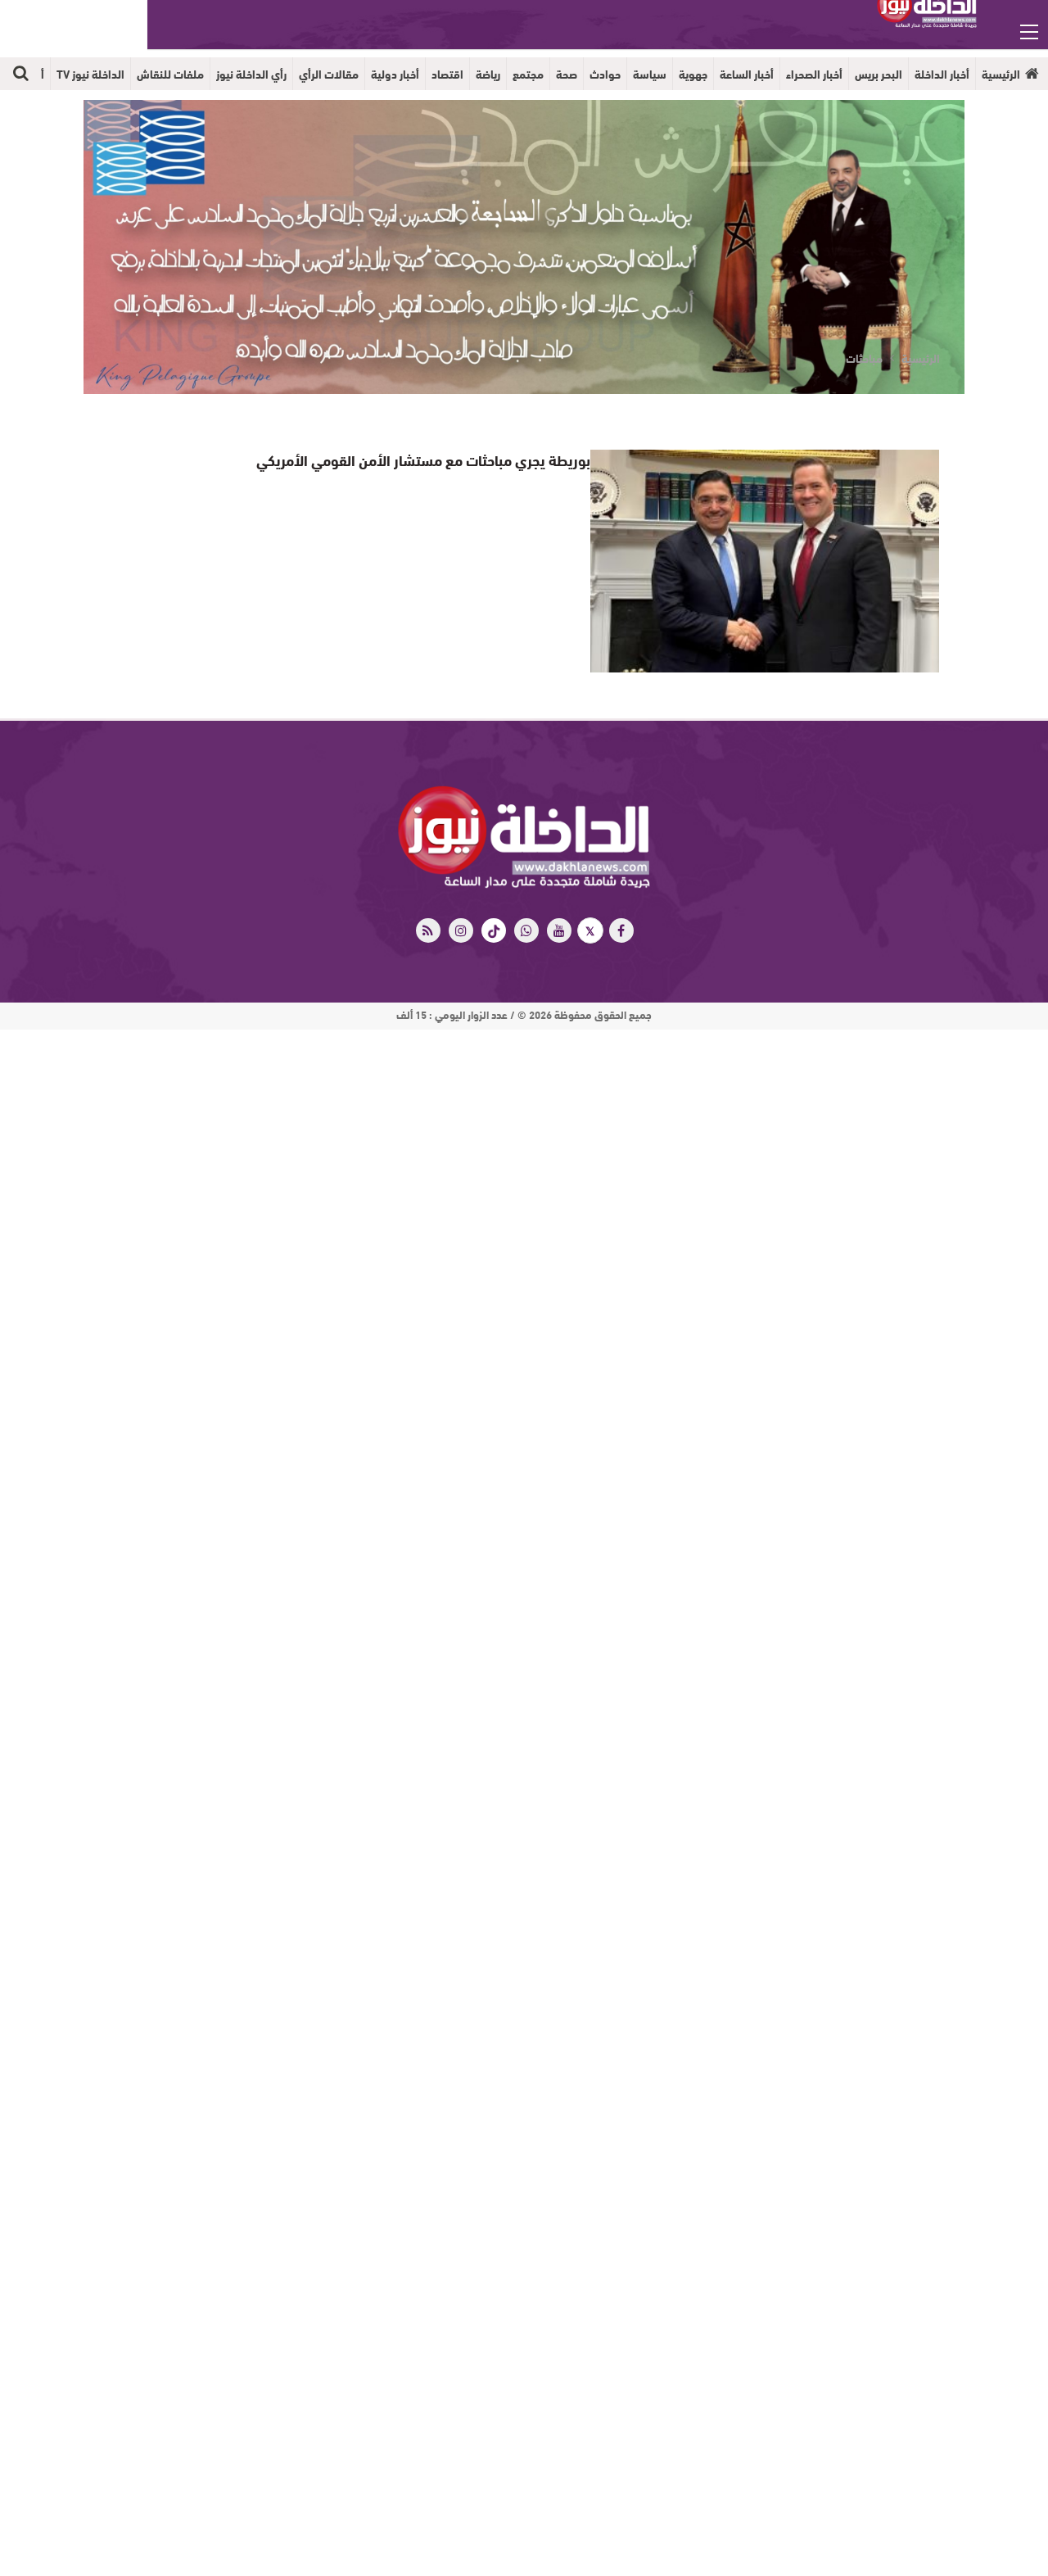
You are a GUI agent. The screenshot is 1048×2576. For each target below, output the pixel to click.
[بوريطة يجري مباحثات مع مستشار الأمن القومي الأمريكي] (764, 561)
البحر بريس (879, 74)
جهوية (693, 74)
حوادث (605, 74)
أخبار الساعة (747, 74)
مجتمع (528, 74)
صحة (567, 74)
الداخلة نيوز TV (90, 74)
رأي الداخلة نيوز (251, 74)
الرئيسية (1001, 74)
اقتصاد (447, 74)
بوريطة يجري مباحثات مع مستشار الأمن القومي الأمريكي (440, 459)
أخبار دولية (395, 74)
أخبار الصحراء (814, 74)
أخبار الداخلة (942, 74)
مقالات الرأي (329, 74)
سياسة (650, 74)
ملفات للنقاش (170, 74)
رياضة (488, 74)
